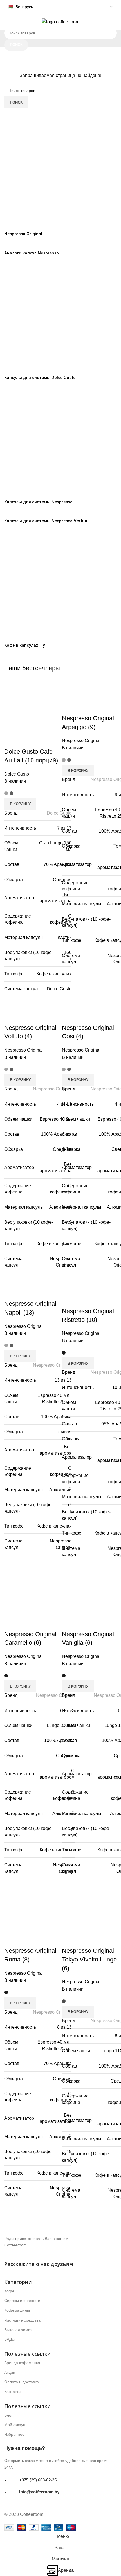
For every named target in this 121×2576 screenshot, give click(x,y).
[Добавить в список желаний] (84, 1939)
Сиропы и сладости (22, 2301)
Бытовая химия (18, 2330)
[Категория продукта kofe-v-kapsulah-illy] (60, 386)
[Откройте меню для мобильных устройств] (6, 22)
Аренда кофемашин (23, 2363)
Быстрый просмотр (69, 1939)
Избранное (14, 2434)
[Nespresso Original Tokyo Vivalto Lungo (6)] (89, 1905)
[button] (78, 2012)
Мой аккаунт (16, 2425)
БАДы (9, 2339)
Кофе (9, 2291)
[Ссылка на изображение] (49, 2226)
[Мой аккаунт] (115, 22)
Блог (8, 2415)
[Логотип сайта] (60, 22)
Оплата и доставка (22, 2382)
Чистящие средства (22, 2320)
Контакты (13, 2392)
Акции (10, 2372)
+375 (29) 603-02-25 (38, 2480)
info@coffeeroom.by (39, 2492)
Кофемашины (17, 2310)
